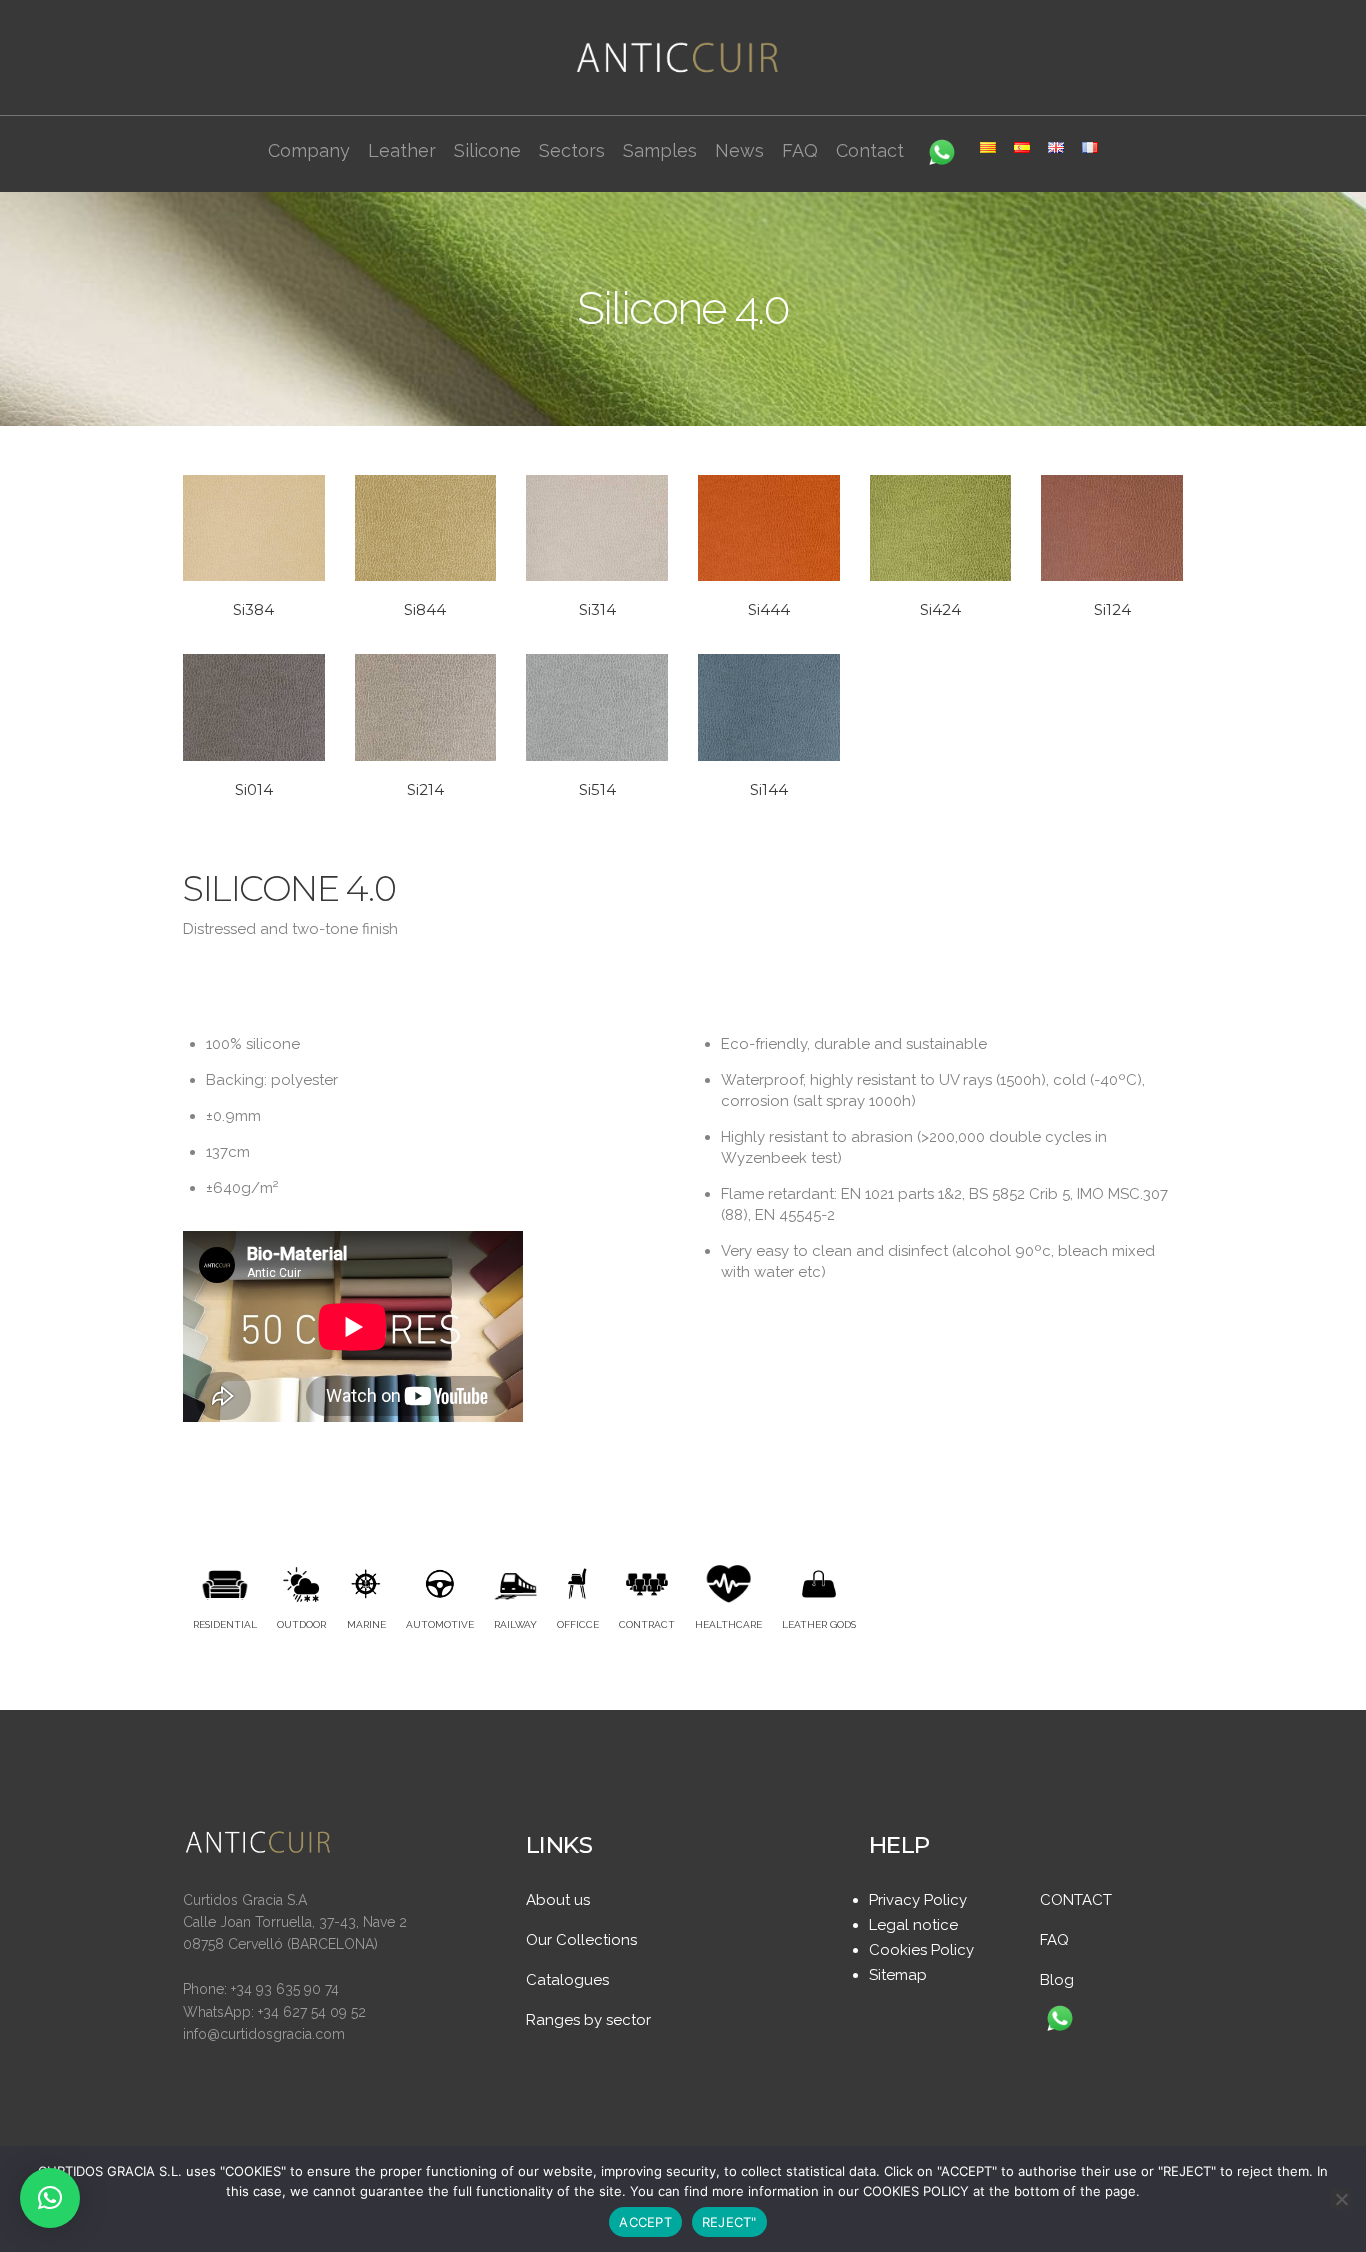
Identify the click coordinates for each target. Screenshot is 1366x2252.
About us (558, 1900)
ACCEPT (645, 2222)
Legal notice (913, 1925)
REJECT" (729, 2222)
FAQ (1054, 1940)
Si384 (253, 609)
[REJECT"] (1341, 2199)
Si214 (425, 789)
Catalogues (567, 1980)
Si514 (597, 789)
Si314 (597, 609)
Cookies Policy (921, 1950)
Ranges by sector (588, 2020)
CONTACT (1076, 1900)
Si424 (940, 609)
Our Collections (581, 1940)
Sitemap (898, 1975)
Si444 (769, 609)
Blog (1057, 1980)
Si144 (769, 789)
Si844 (425, 609)
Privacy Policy (918, 1900)
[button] (50, 2198)
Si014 (254, 789)
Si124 (1112, 609)
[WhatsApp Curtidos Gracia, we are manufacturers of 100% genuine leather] (1060, 2020)
